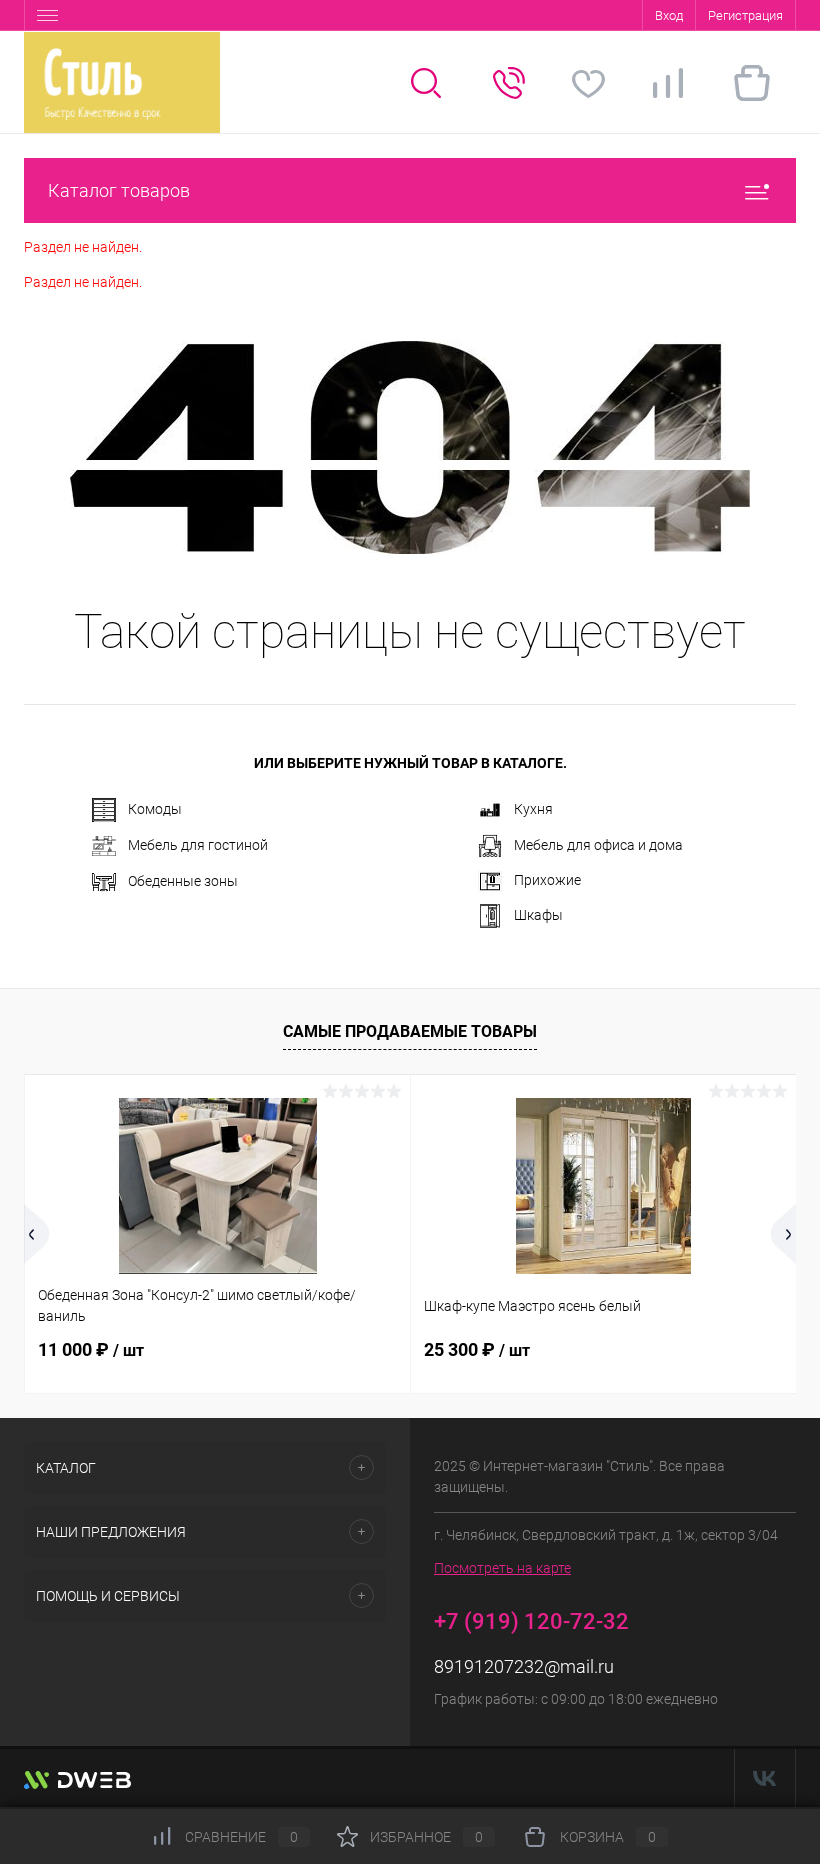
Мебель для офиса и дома (598, 845)
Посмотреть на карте (502, 1568)
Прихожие (547, 880)
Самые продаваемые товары (410, 1031)
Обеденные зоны (183, 881)
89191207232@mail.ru (524, 1666)
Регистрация (745, 15)
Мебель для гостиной (198, 845)
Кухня (533, 809)
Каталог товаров (119, 190)
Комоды (155, 809)
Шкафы (538, 915)
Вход (669, 15)
